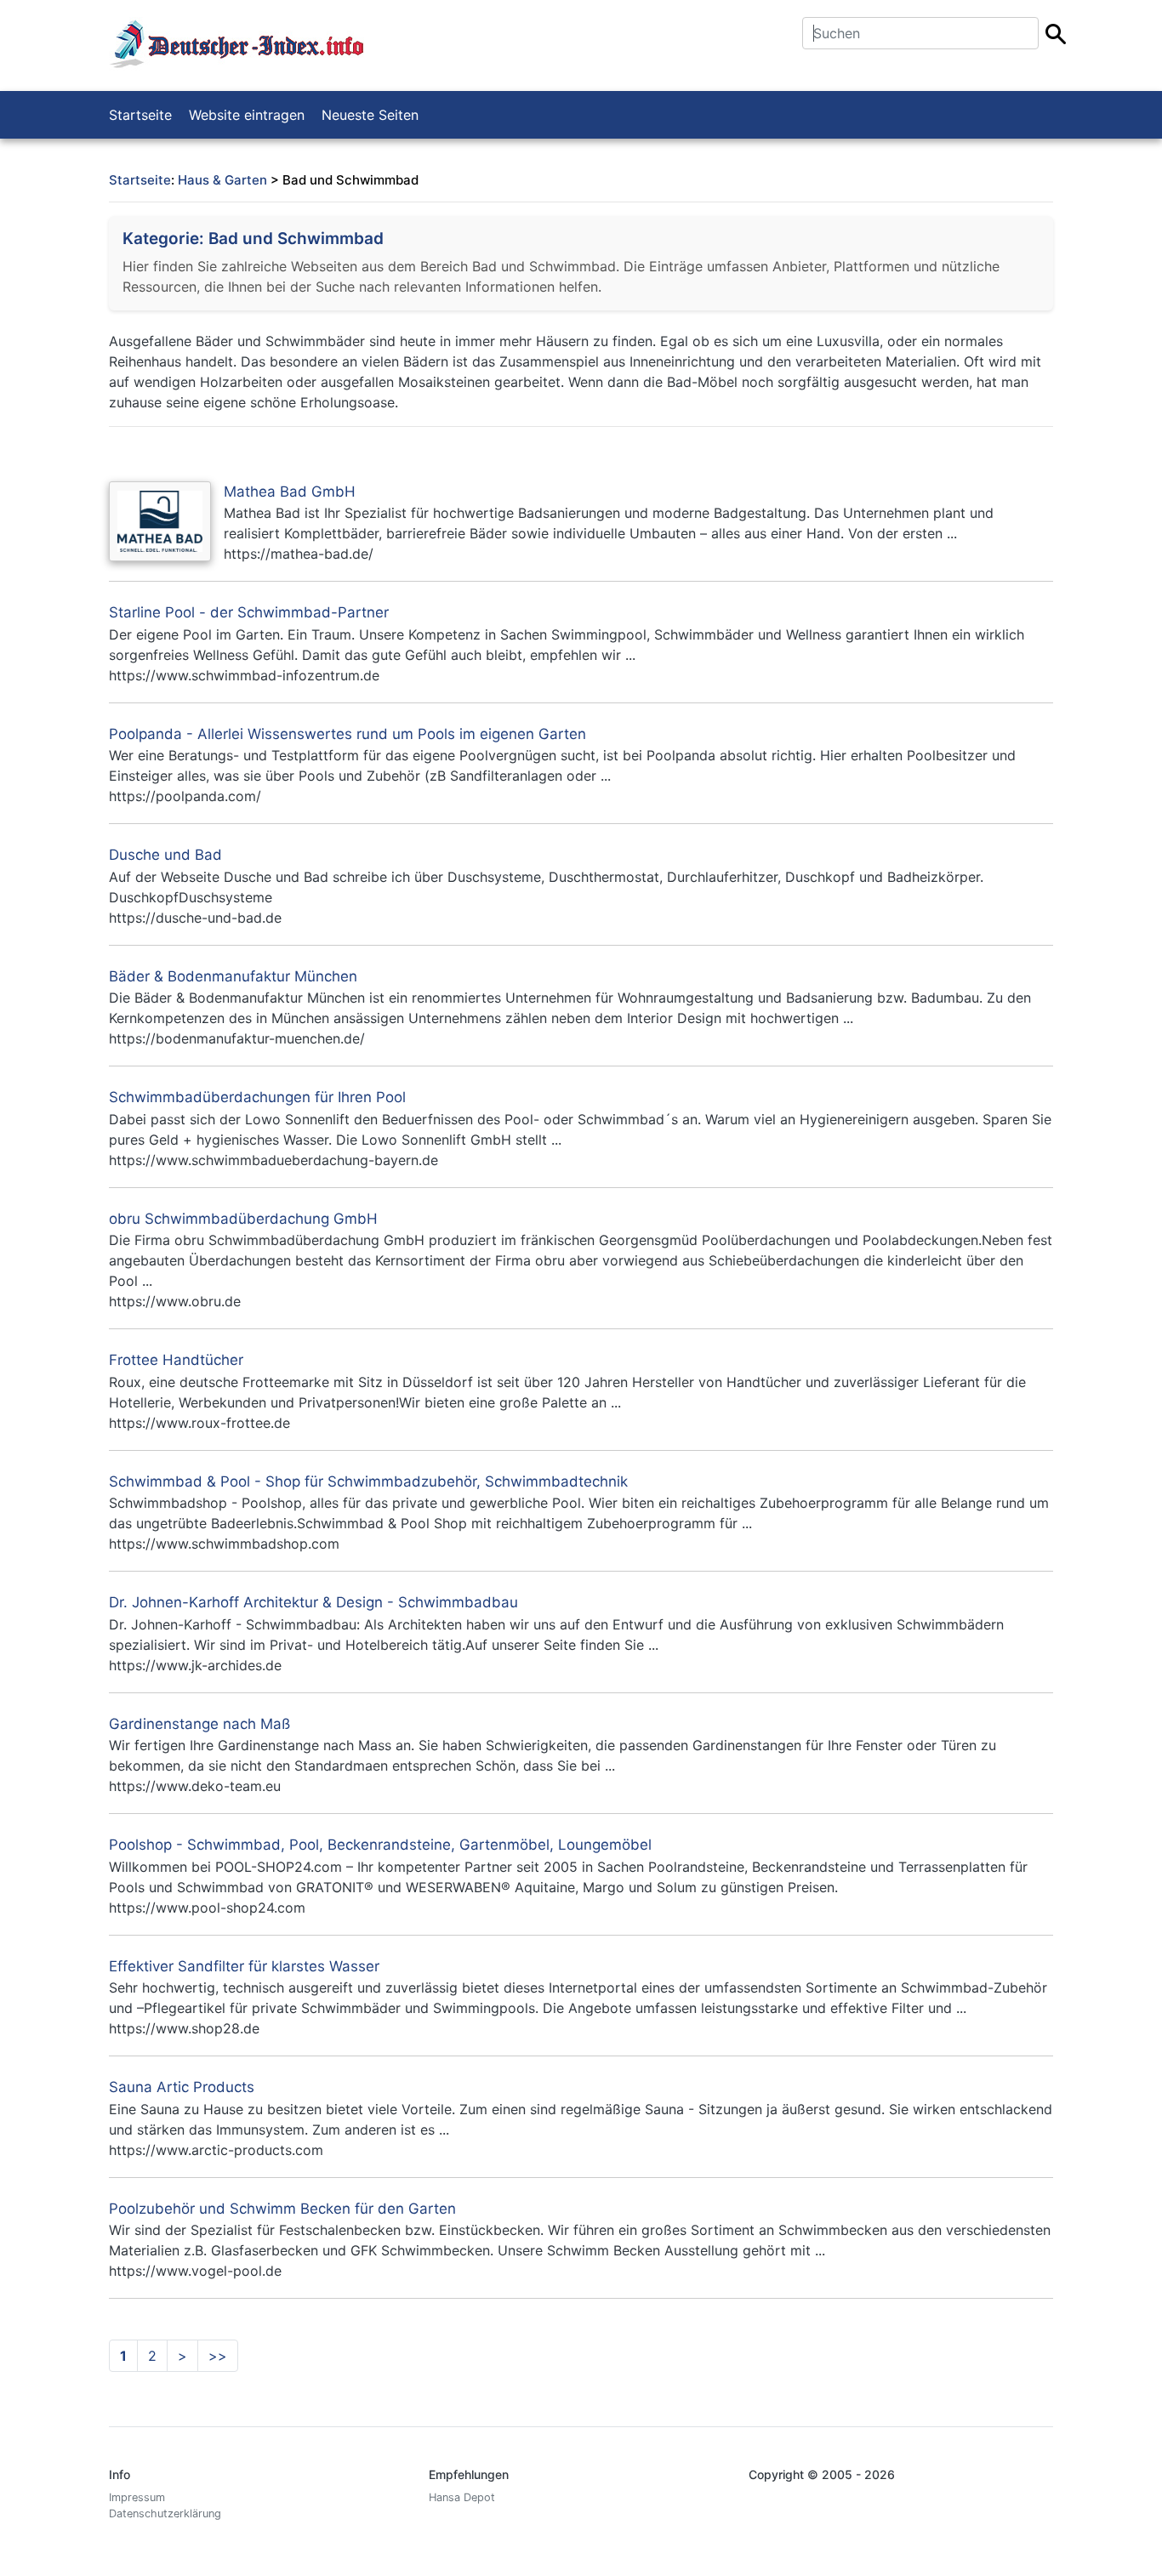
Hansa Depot (462, 2497)
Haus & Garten (222, 180)
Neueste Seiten (370, 115)
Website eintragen (247, 115)
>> (218, 2356)
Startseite (140, 115)
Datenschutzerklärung (165, 2513)
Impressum (137, 2497)
